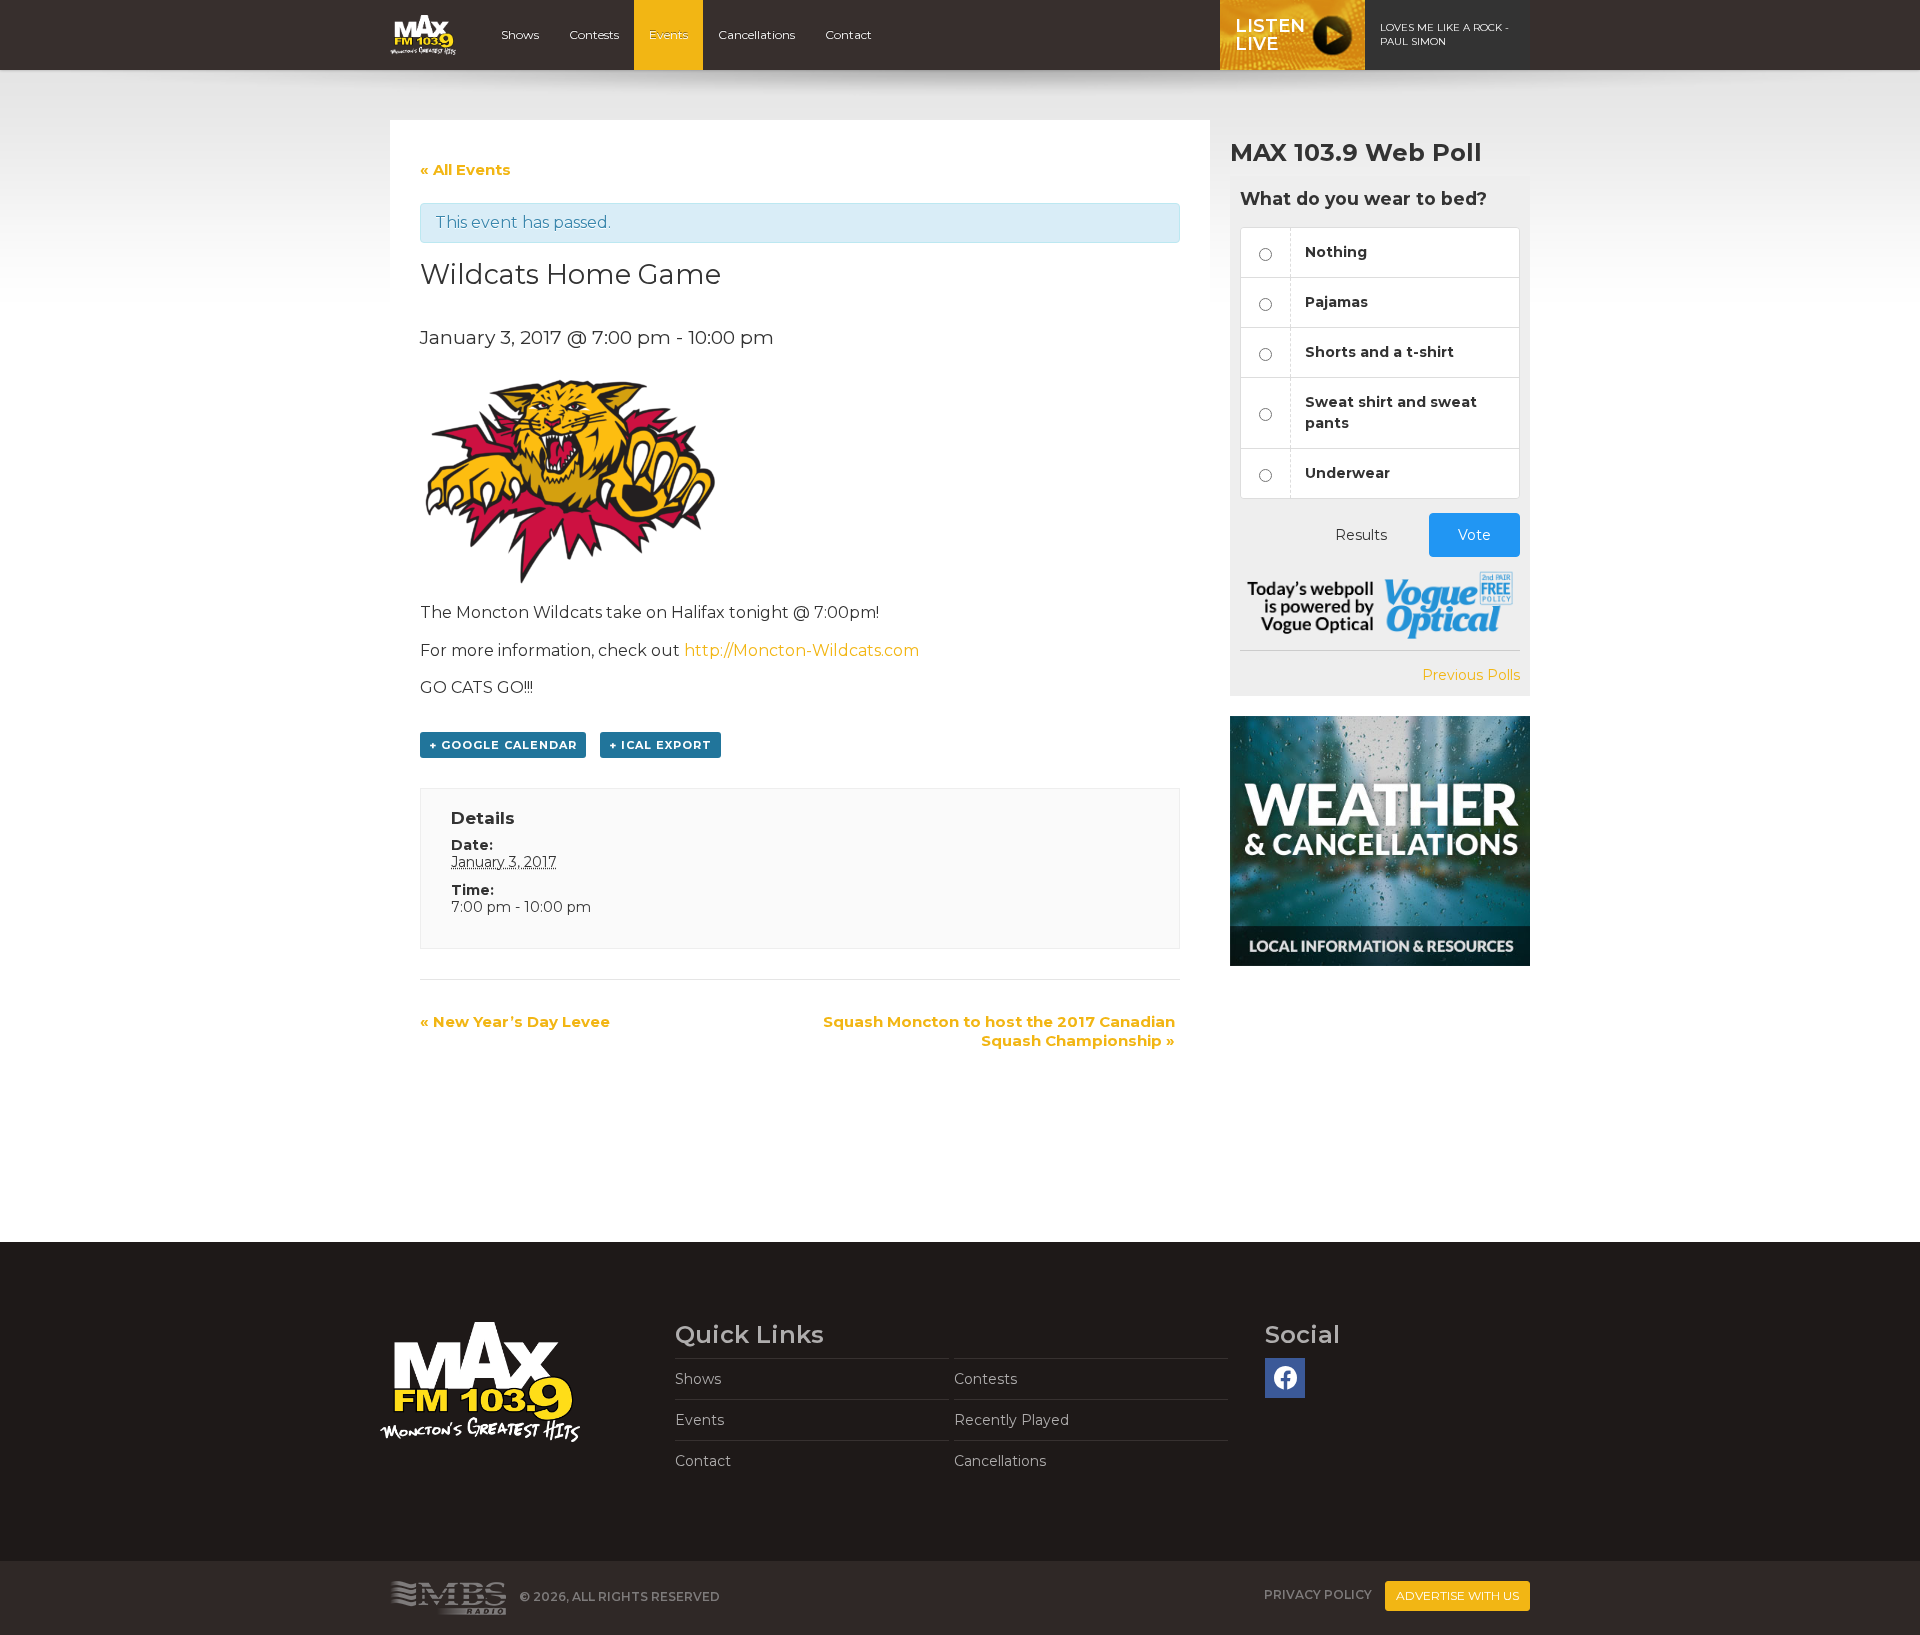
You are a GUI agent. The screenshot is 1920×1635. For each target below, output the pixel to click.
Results (1361, 535)
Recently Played (1011, 1420)
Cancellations (756, 34)
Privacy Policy (1318, 1594)
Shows (520, 34)
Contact (848, 34)
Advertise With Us (1457, 1595)
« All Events (465, 169)
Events (668, 34)
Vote (1474, 535)
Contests (594, 34)
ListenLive (1270, 35)
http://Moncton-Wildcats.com (801, 650)
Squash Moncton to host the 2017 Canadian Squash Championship (999, 1031)
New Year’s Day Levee (515, 1021)
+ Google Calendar (503, 745)
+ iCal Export (660, 745)
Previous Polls (1471, 675)
